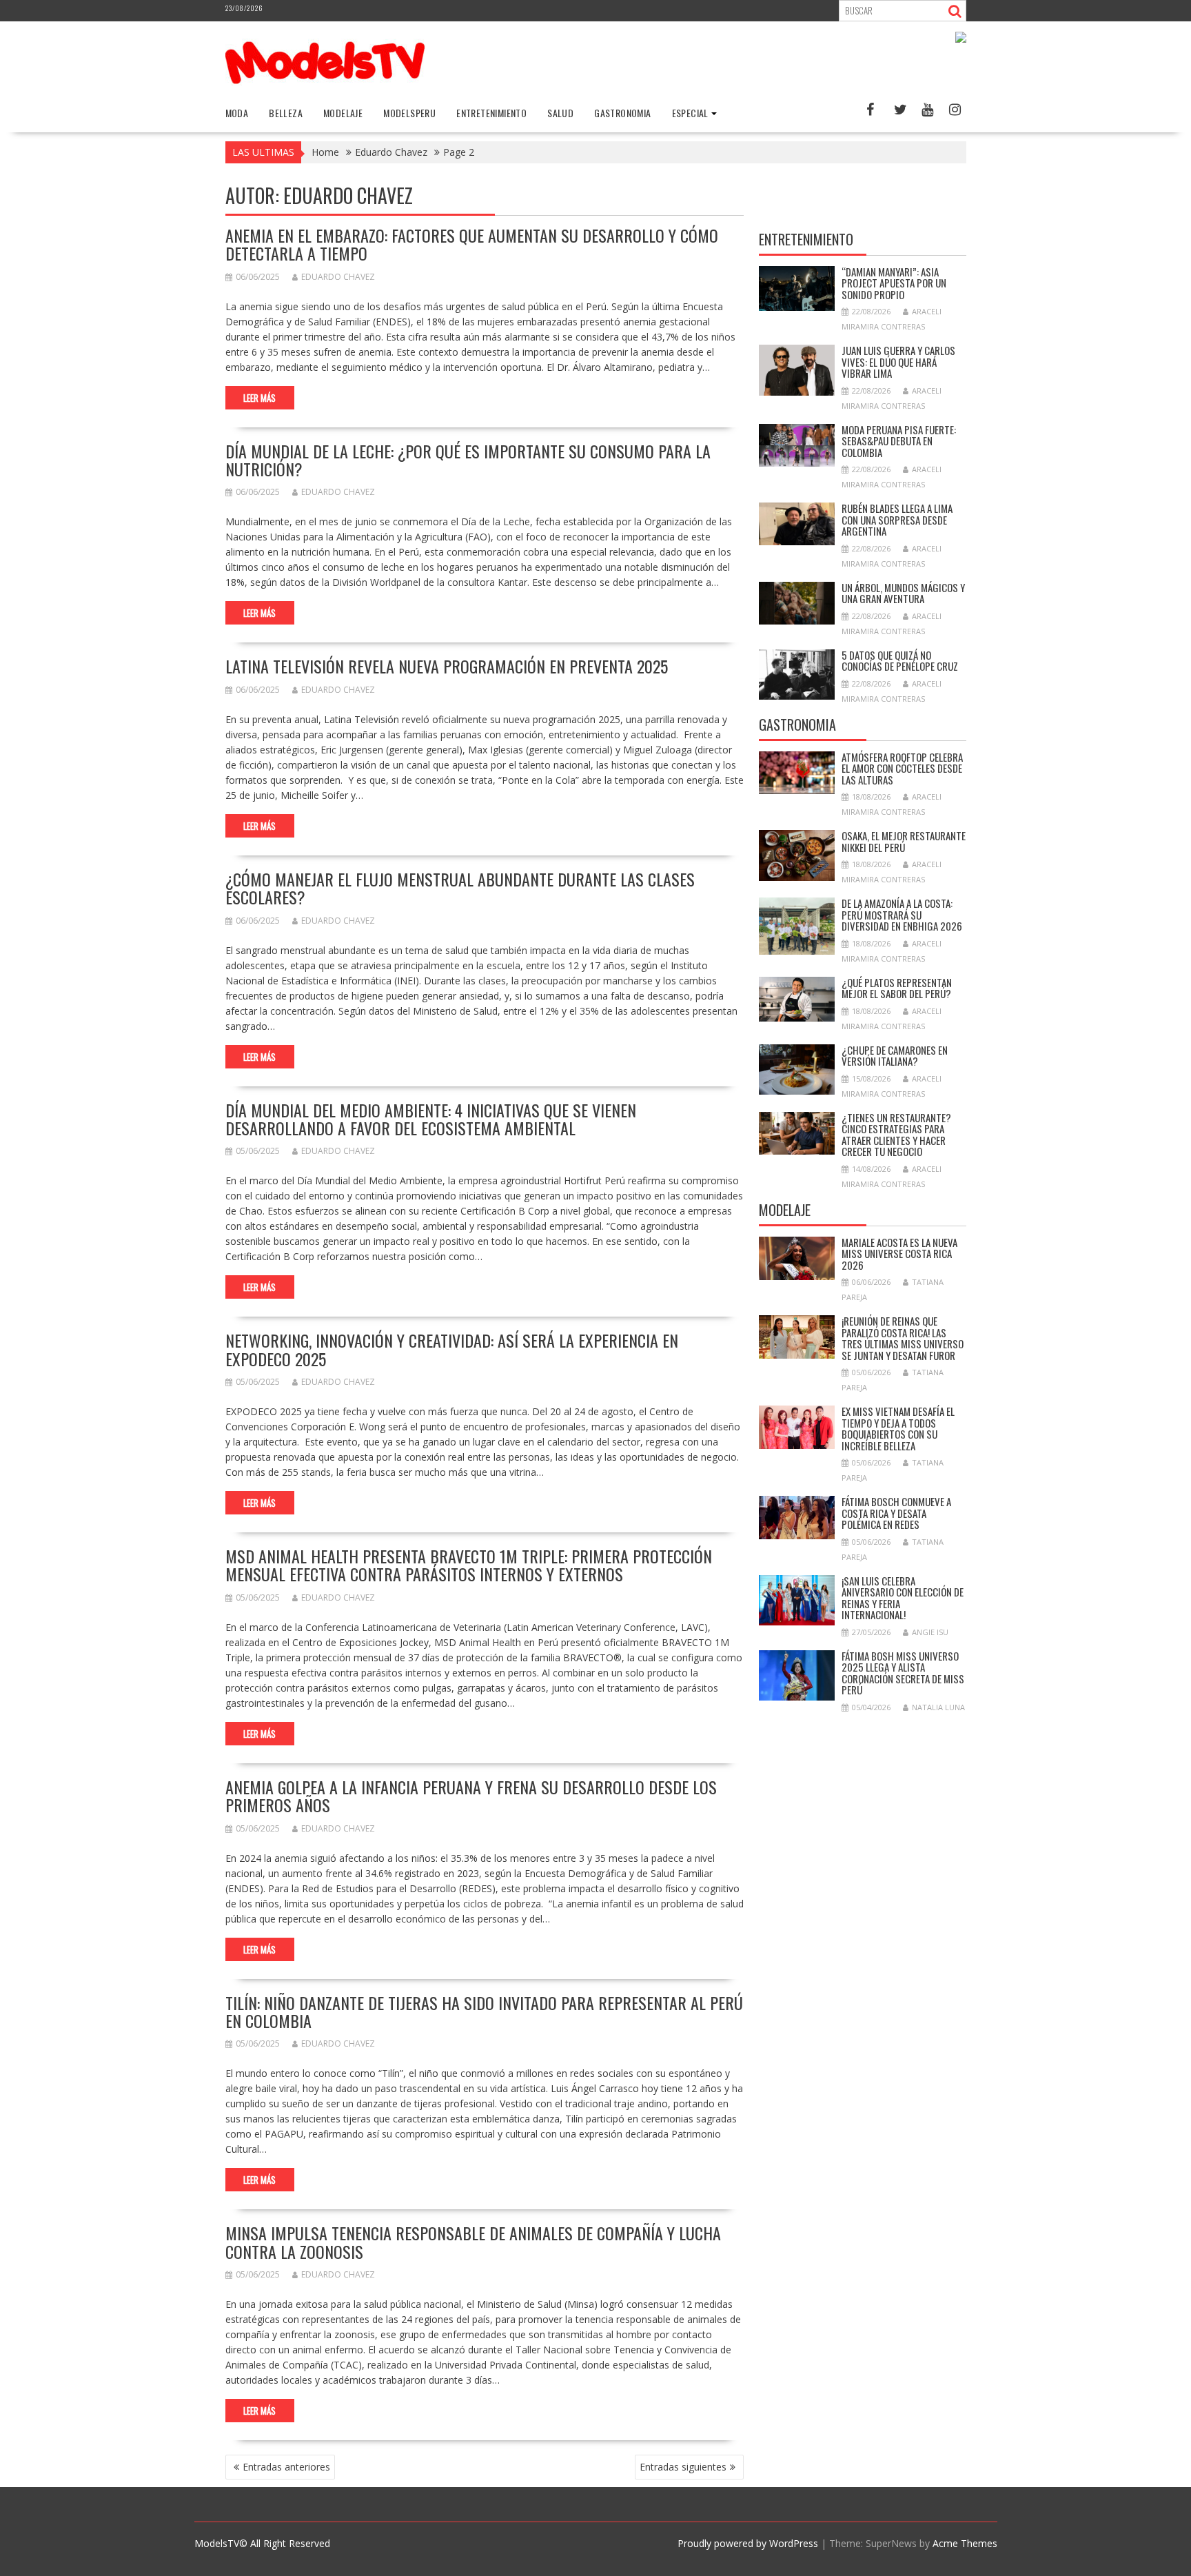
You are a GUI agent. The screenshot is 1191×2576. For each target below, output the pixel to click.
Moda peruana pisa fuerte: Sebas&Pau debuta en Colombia (899, 441)
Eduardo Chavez (338, 277)
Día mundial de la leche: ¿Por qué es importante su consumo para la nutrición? (468, 460)
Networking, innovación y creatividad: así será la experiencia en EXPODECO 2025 (452, 1349)
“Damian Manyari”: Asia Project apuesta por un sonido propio (894, 283)
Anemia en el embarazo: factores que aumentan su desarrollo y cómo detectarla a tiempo (472, 244)
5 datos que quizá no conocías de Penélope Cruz (900, 661)
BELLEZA (286, 113)
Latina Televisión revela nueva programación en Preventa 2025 (447, 666)
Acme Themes (965, 2543)
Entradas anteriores (286, 2467)
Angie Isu (930, 1632)
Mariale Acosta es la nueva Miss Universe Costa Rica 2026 (899, 1254)
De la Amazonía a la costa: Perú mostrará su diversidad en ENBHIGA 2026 (902, 914)
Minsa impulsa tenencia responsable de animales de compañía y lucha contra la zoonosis (473, 2242)
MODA (237, 113)
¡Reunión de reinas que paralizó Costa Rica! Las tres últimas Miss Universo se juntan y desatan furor (903, 1338)
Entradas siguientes (683, 2467)
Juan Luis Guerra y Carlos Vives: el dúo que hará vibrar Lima (898, 362)
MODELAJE (343, 113)
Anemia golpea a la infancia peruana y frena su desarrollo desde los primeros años (471, 1796)
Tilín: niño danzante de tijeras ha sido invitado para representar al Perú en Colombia (484, 2011)
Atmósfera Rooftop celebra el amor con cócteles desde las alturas (902, 768)
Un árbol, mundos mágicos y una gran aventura (903, 593)
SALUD (560, 113)
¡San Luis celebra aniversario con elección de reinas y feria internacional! (903, 1598)
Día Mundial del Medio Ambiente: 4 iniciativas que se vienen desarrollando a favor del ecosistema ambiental (431, 1119)
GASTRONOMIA (622, 113)
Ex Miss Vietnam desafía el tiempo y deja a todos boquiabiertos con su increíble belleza (898, 1428)
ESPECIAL (690, 113)
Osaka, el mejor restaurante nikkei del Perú (904, 841)
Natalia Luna (938, 1707)
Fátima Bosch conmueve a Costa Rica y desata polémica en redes (896, 1513)
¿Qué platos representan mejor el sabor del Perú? (897, 988)
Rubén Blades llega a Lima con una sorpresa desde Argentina (897, 519)
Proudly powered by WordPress (748, 2543)
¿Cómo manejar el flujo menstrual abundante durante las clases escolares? (460, 888)
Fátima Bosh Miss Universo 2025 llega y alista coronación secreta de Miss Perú (903, 1673)
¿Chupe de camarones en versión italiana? (895, 1056)
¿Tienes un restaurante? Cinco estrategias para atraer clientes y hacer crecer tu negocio (896, 1135)
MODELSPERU (409, 113)
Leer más (259, 398)
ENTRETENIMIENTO (491, 113)
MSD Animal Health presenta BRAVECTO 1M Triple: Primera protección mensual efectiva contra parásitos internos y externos (469, 1565)
